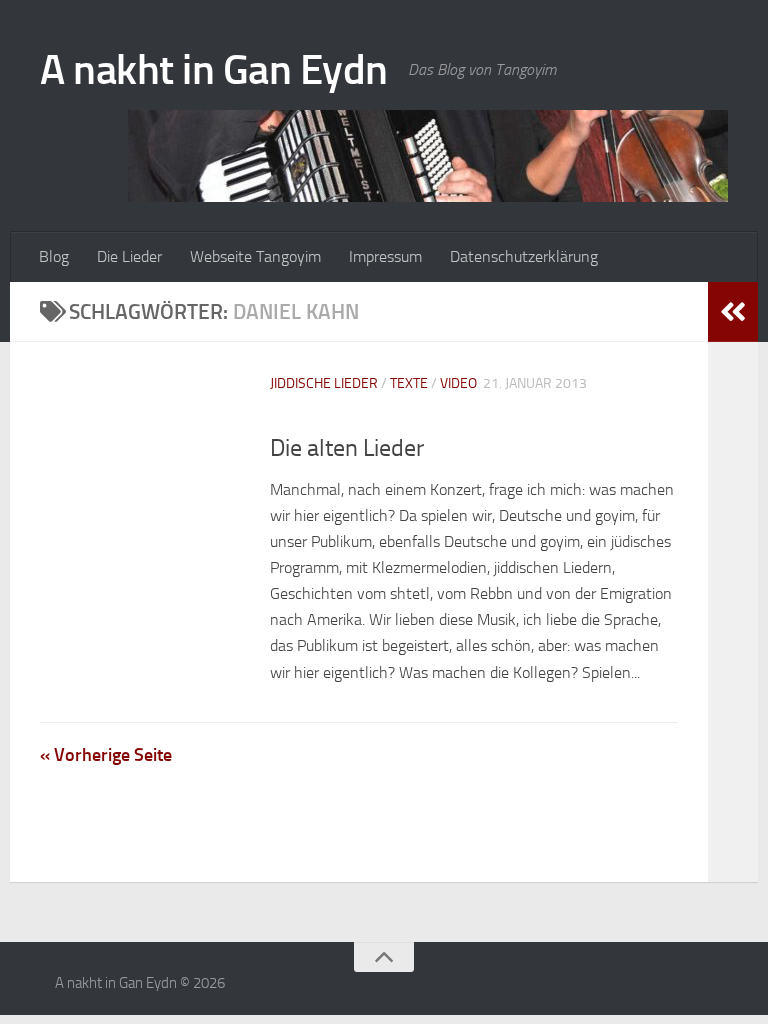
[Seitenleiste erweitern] (733, 312)
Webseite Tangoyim (255, 256)
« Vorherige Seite (106, 755)
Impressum (385, 256)
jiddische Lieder (324, 383)
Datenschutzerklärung (524, 256)
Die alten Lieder (347, 448)
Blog (54, 256)
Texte (409, 383)
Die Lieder (129, 256)
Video (458, 383)
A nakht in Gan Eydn (214, 70)
